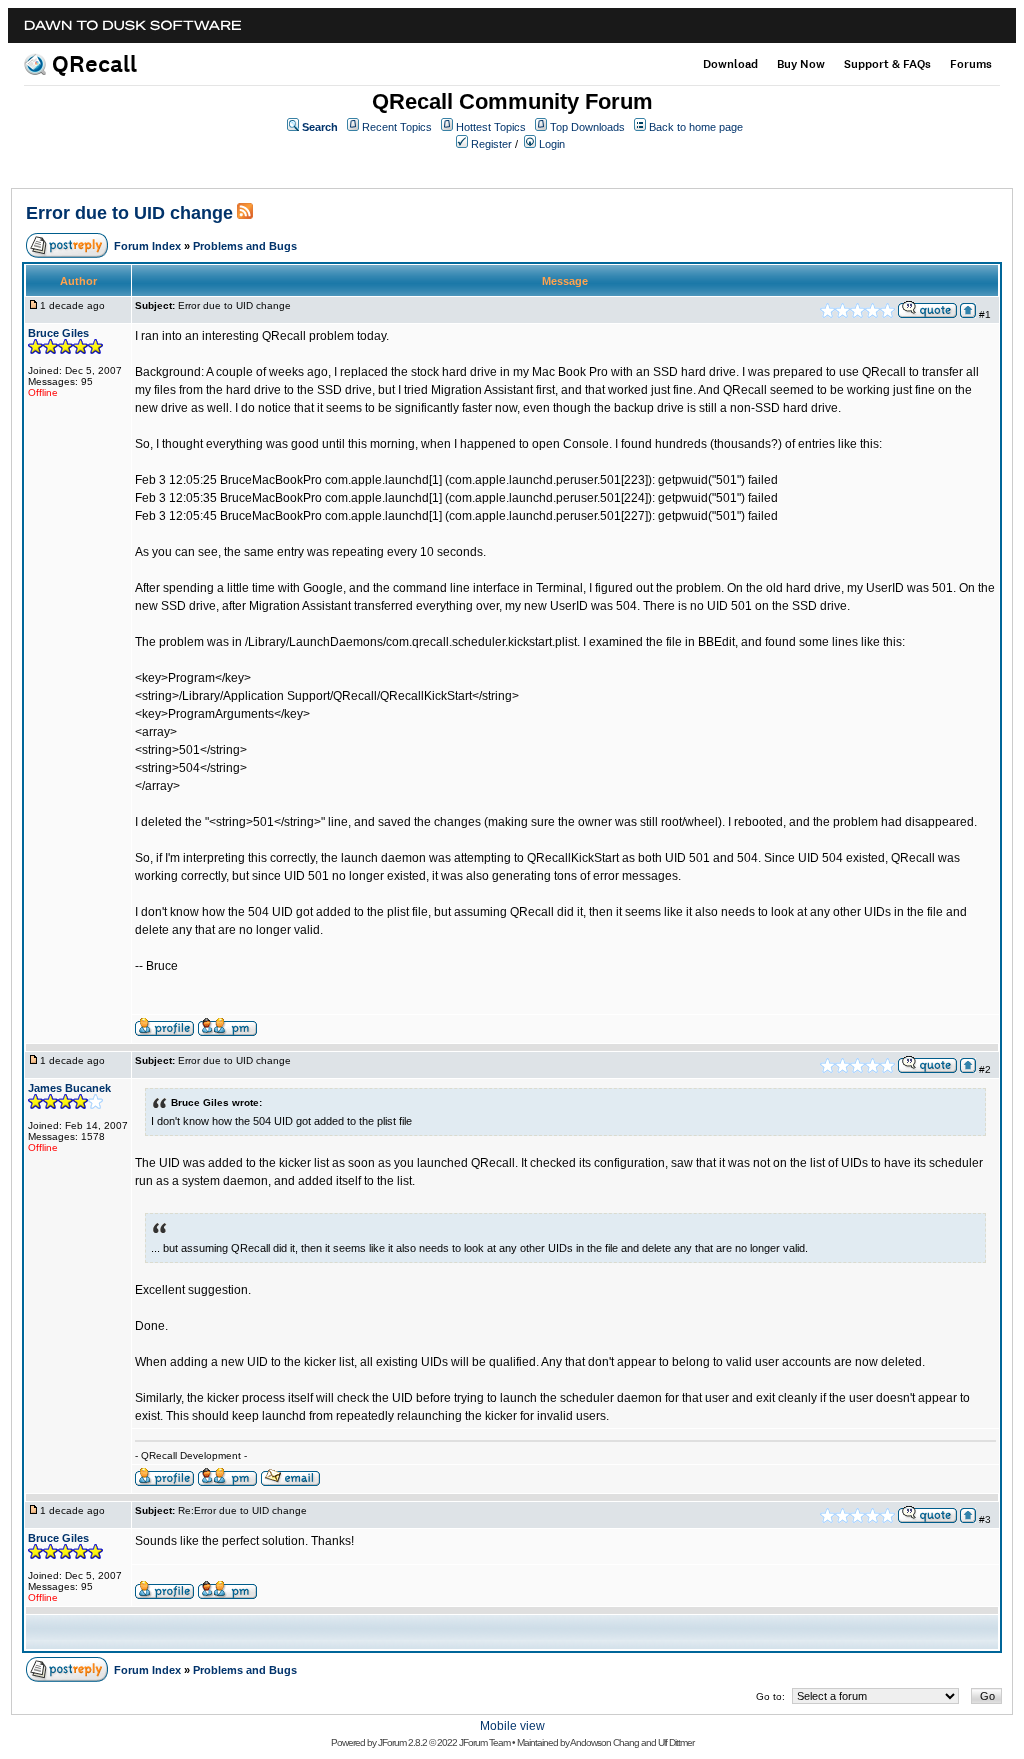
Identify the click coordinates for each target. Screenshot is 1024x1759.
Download (730, 64)
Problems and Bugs (245, 246)
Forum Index (147, 246)
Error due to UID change (129, 213)
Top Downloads (587, 127)
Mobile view (512, 1726)
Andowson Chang (604, 1742)
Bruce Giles (58, 333)
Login (552, 144)
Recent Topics (397, 127)
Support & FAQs (887, 64)
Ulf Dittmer (676, 1742)
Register (491, 144)
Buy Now (801, 64)
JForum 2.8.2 (402, 1742)
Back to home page (696, 127)
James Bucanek (69, 1088)
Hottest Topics (491, 127)
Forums (971, 64)
